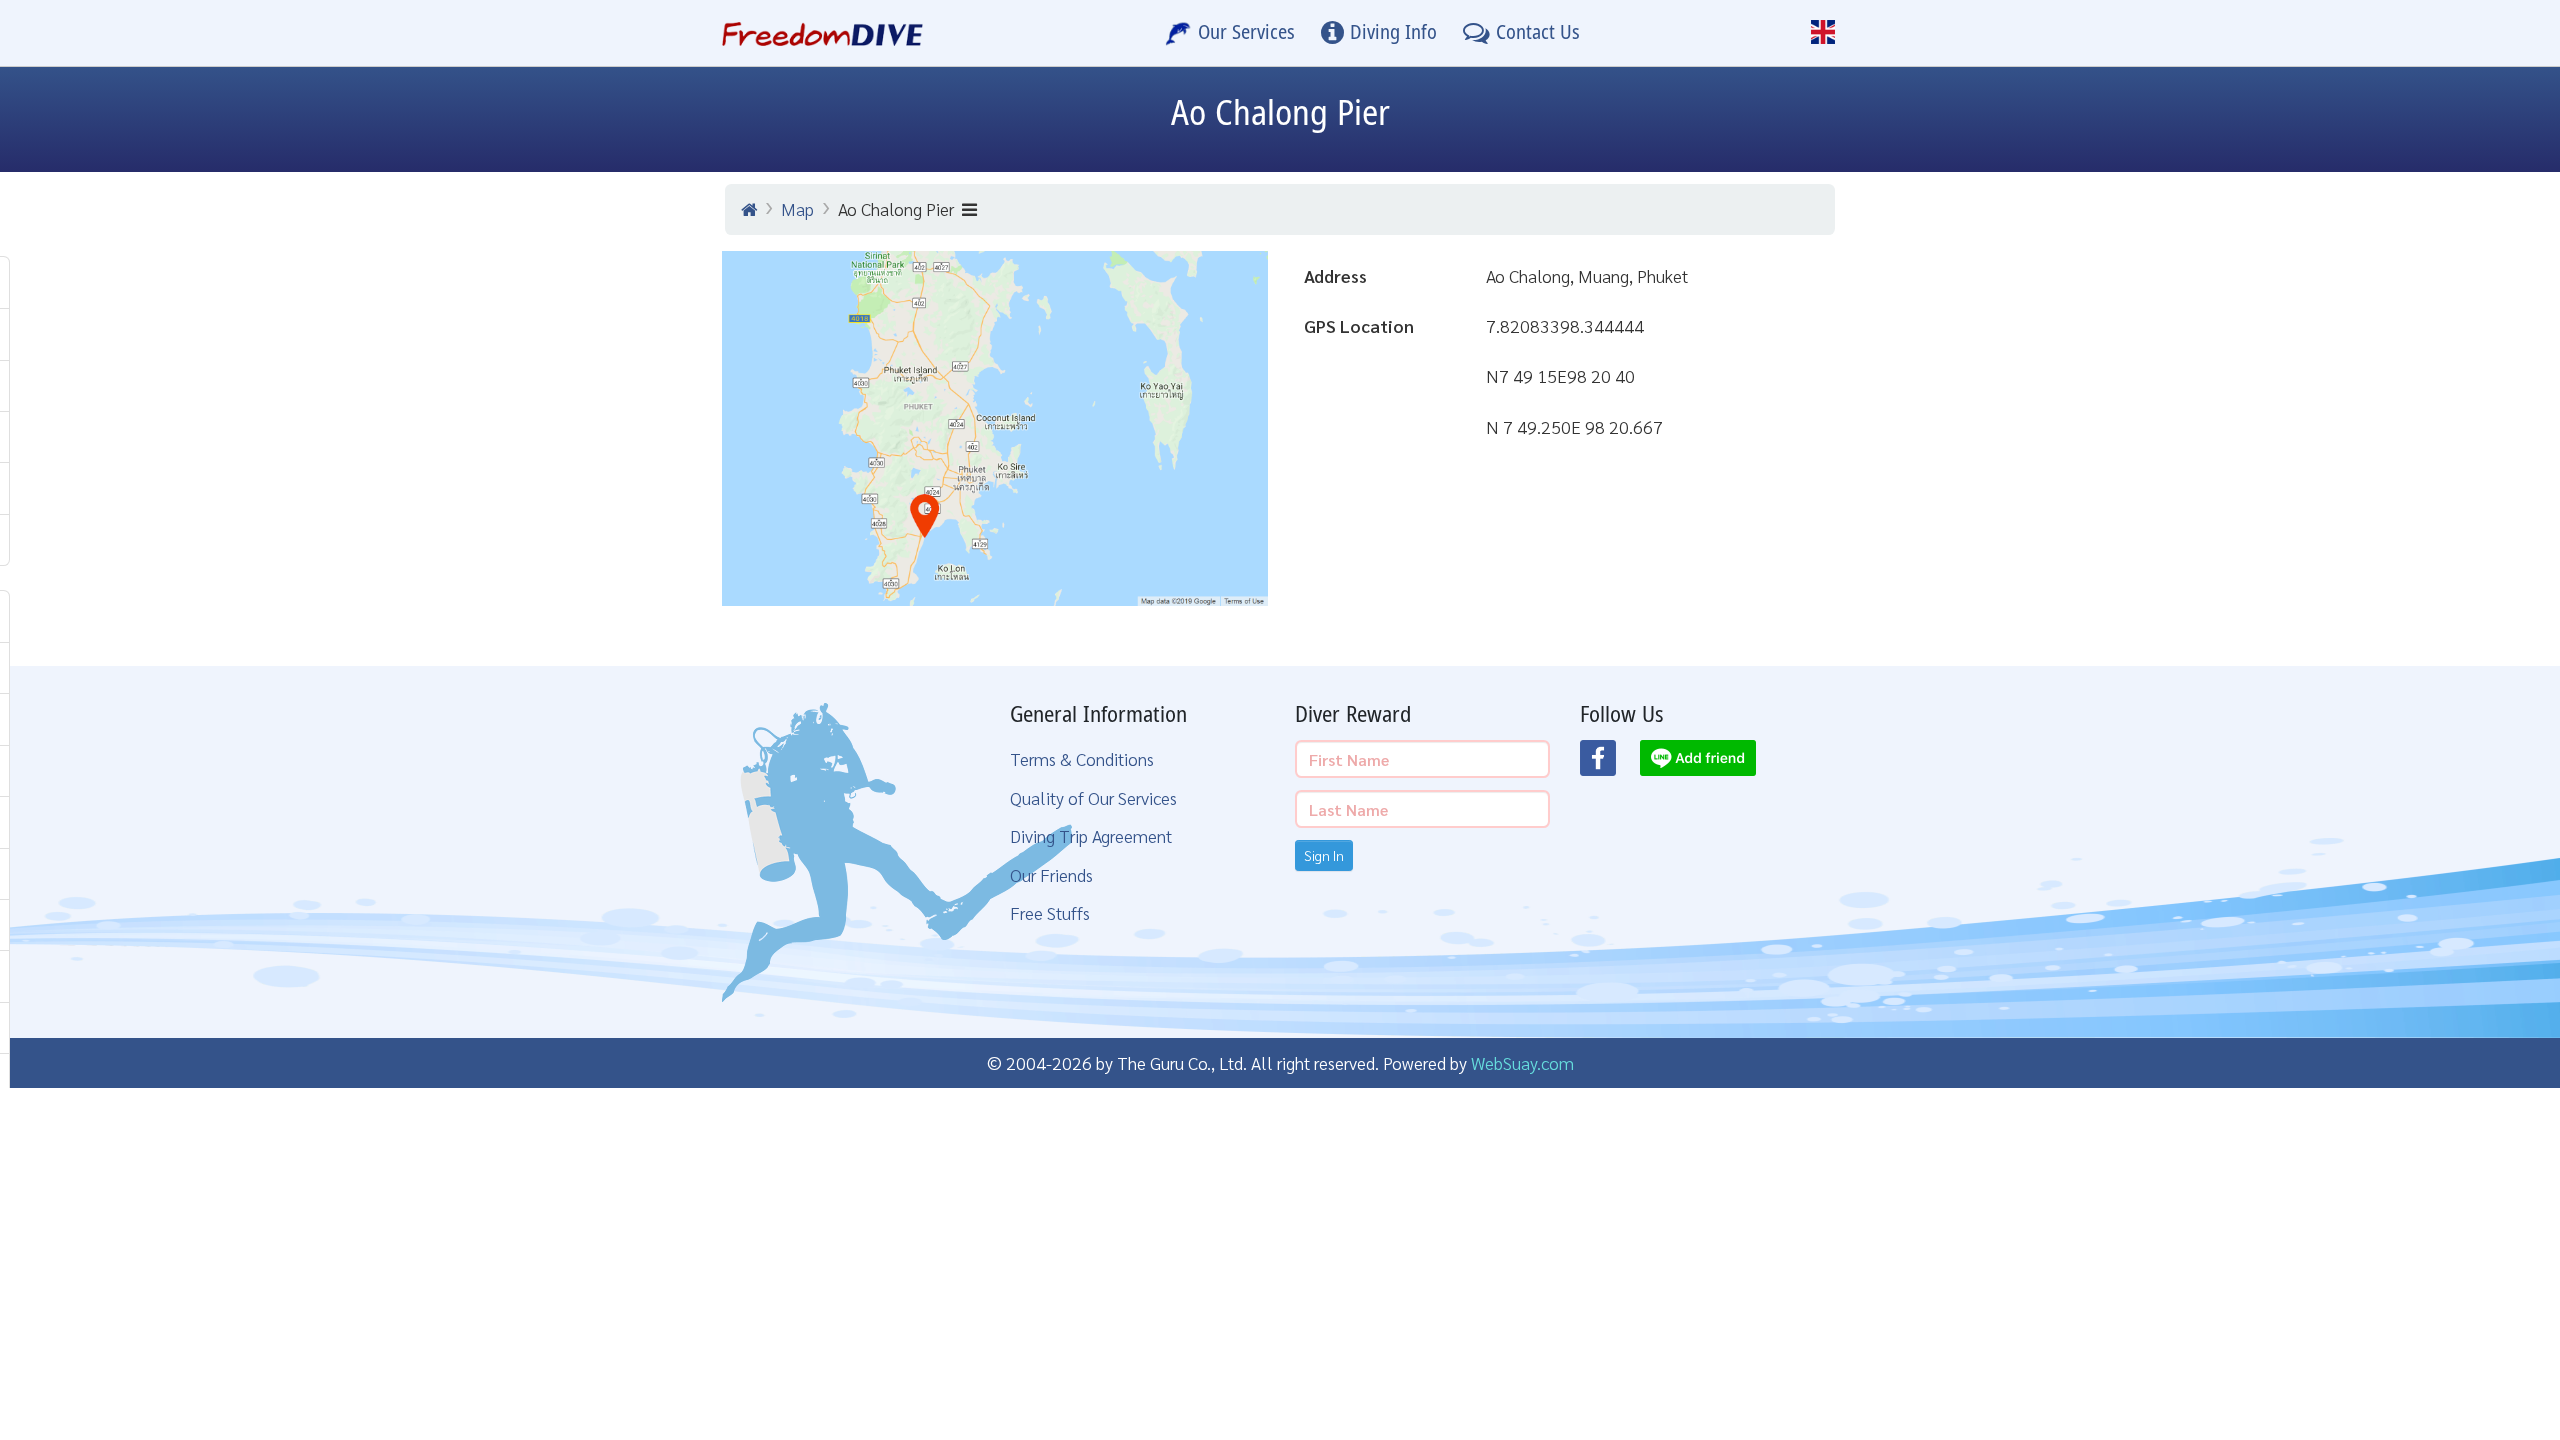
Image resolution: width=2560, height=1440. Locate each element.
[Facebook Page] (1610, 764)
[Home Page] (822, 33)
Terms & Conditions (1082, 758)
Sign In (1324, 855)
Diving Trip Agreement (1091, 835)
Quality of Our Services (1093, 797)
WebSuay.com (1522, 1062)
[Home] (749, 209)
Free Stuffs (1050, 912)
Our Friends (1051, 874)
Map (797, 208)
